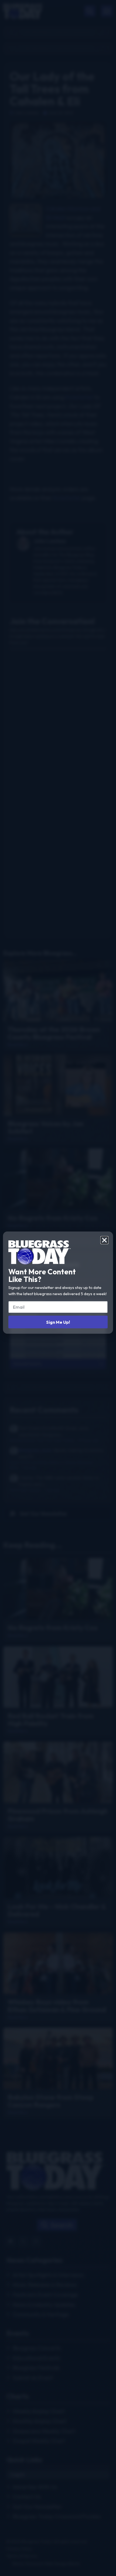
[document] (58, 1288)
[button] (104, 1240)
